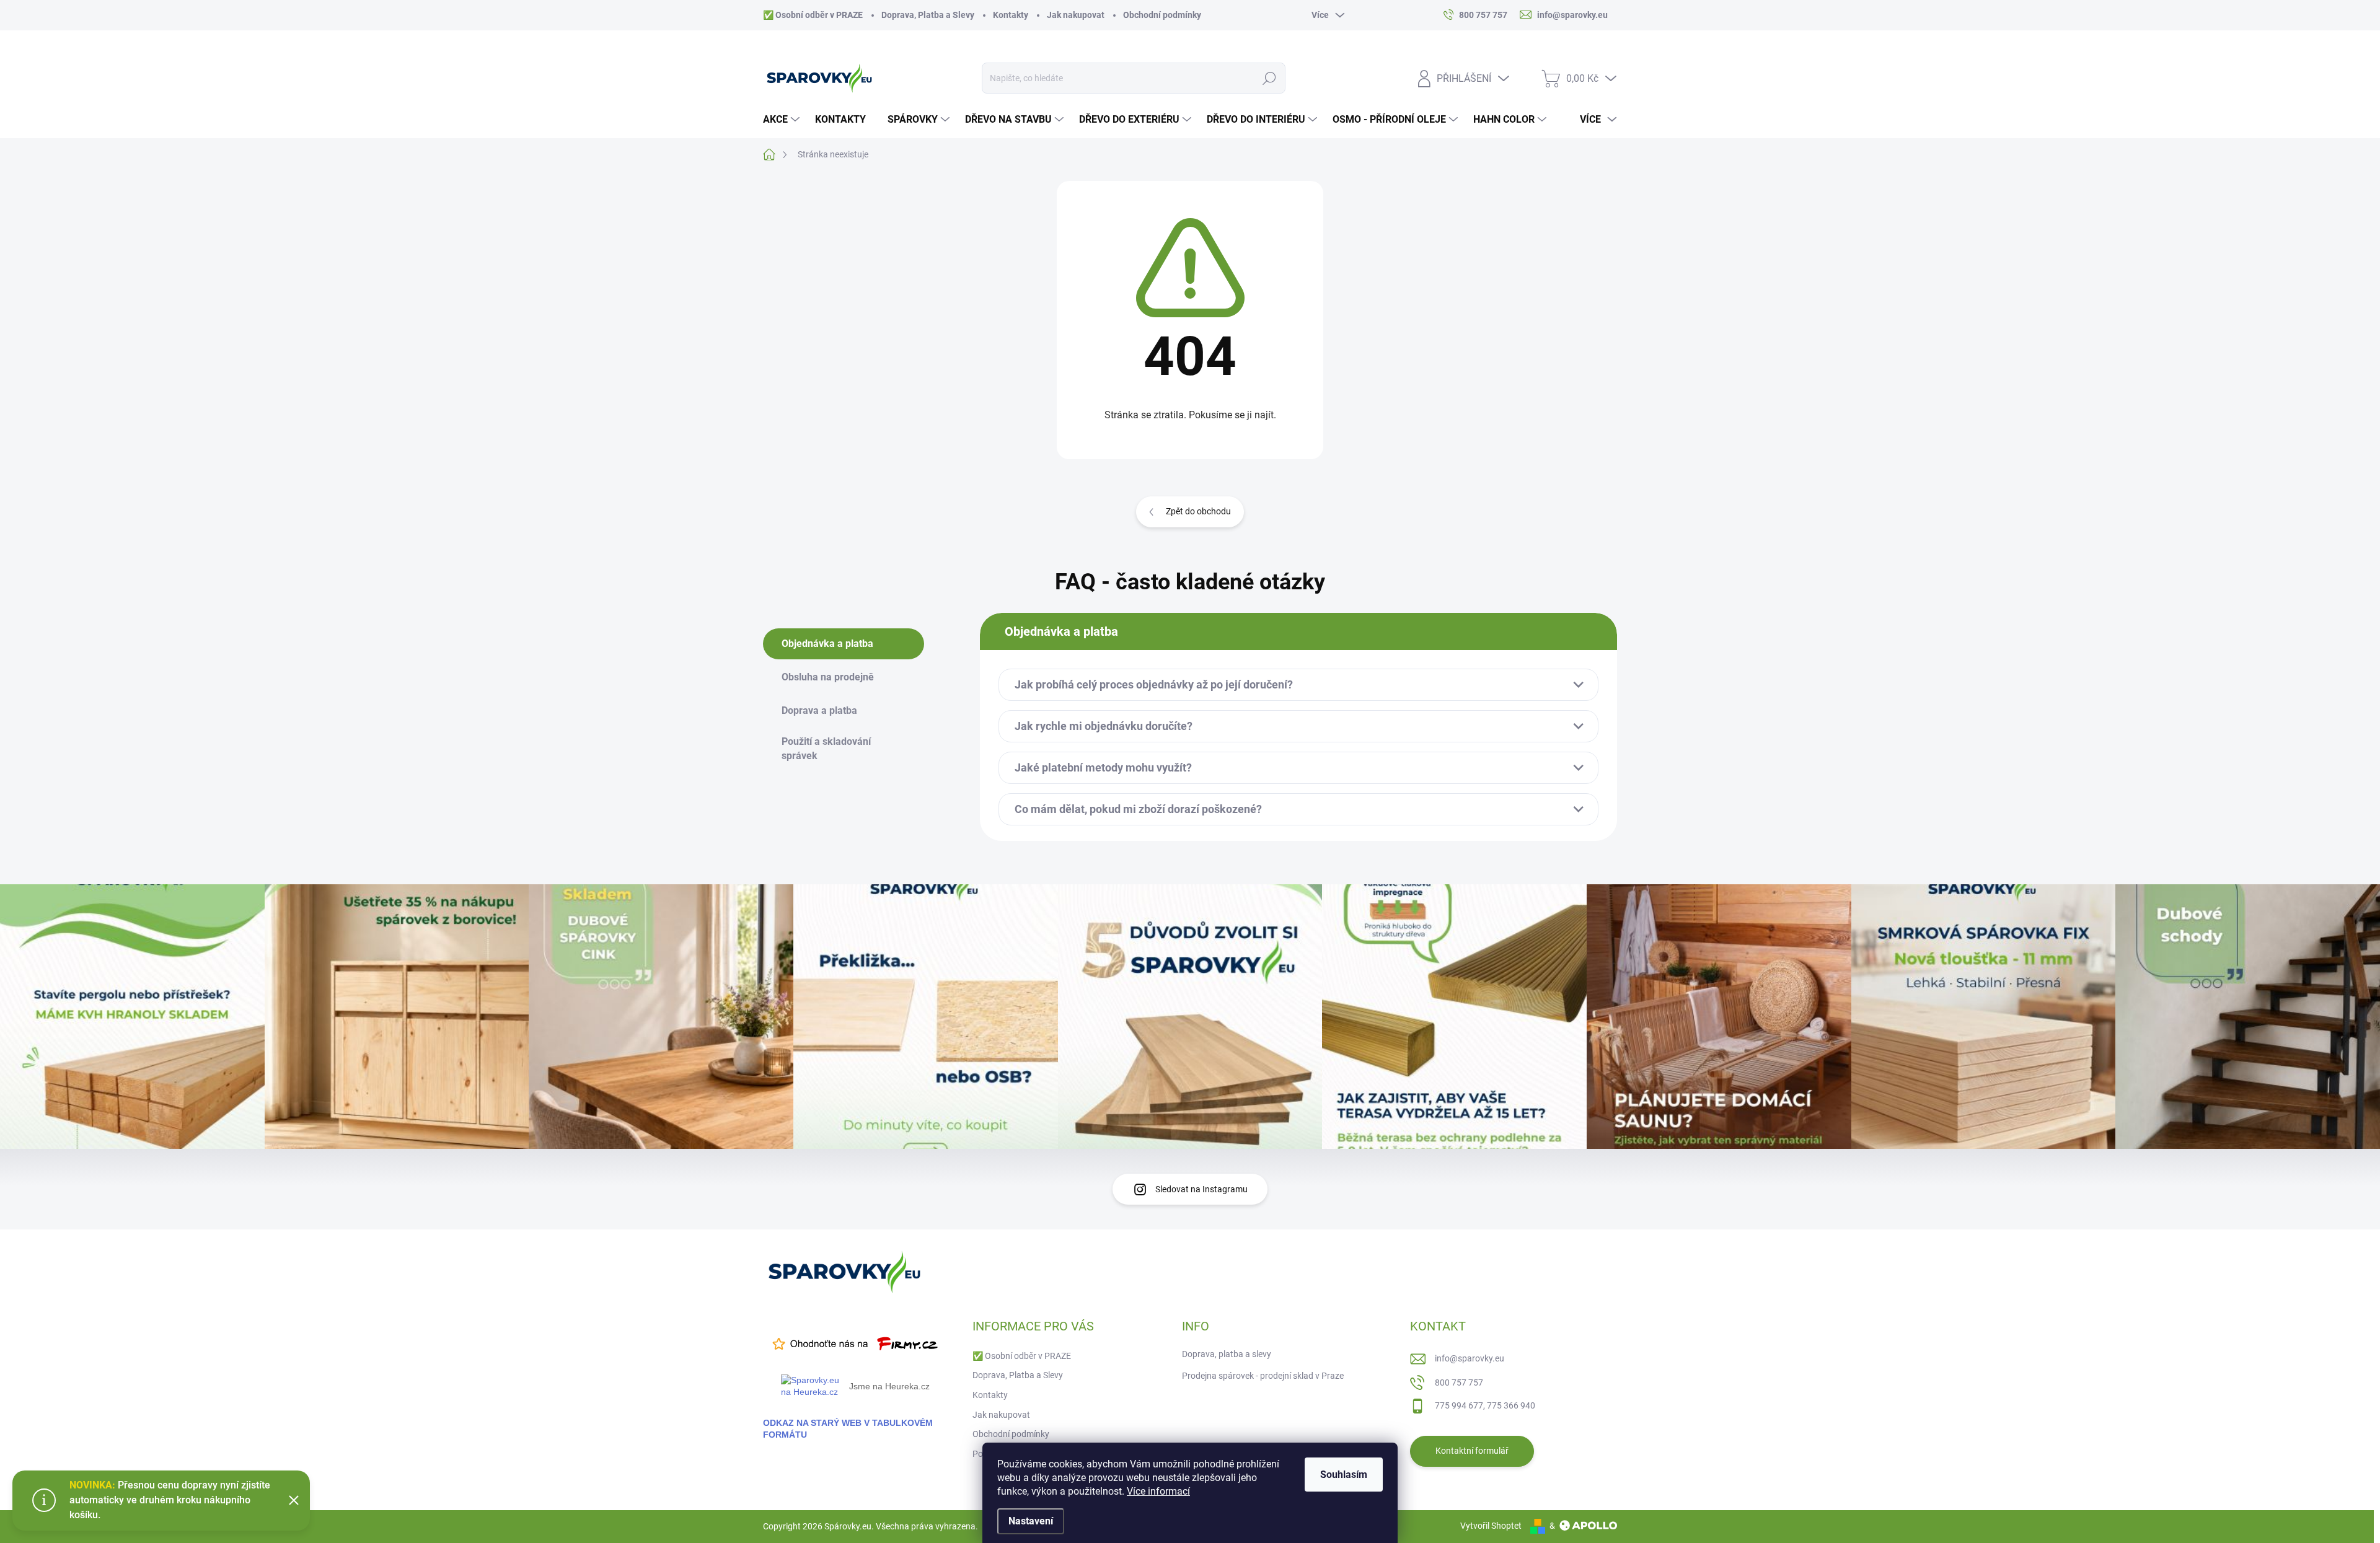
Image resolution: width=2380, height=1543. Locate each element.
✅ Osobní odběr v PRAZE (813, 15)
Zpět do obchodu (1198, 511)
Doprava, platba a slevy (1227, 1354)
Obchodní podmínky (1162, 15)
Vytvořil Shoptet (1491, 1526)
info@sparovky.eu (1470, 1358)
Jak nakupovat (1076, 15)
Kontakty (1011, 15)
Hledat (1270, 78)
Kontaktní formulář (1472, 1451)
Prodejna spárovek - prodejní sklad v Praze (1263, 1376)
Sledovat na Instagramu (1201, 1189)
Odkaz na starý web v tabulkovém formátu (848, 1429)
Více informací (1158, 1491)
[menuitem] (783, 120)
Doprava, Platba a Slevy (928, 15)
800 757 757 (1459, 1383)
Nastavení (1031, 1521)
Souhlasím (1344, 1475)
